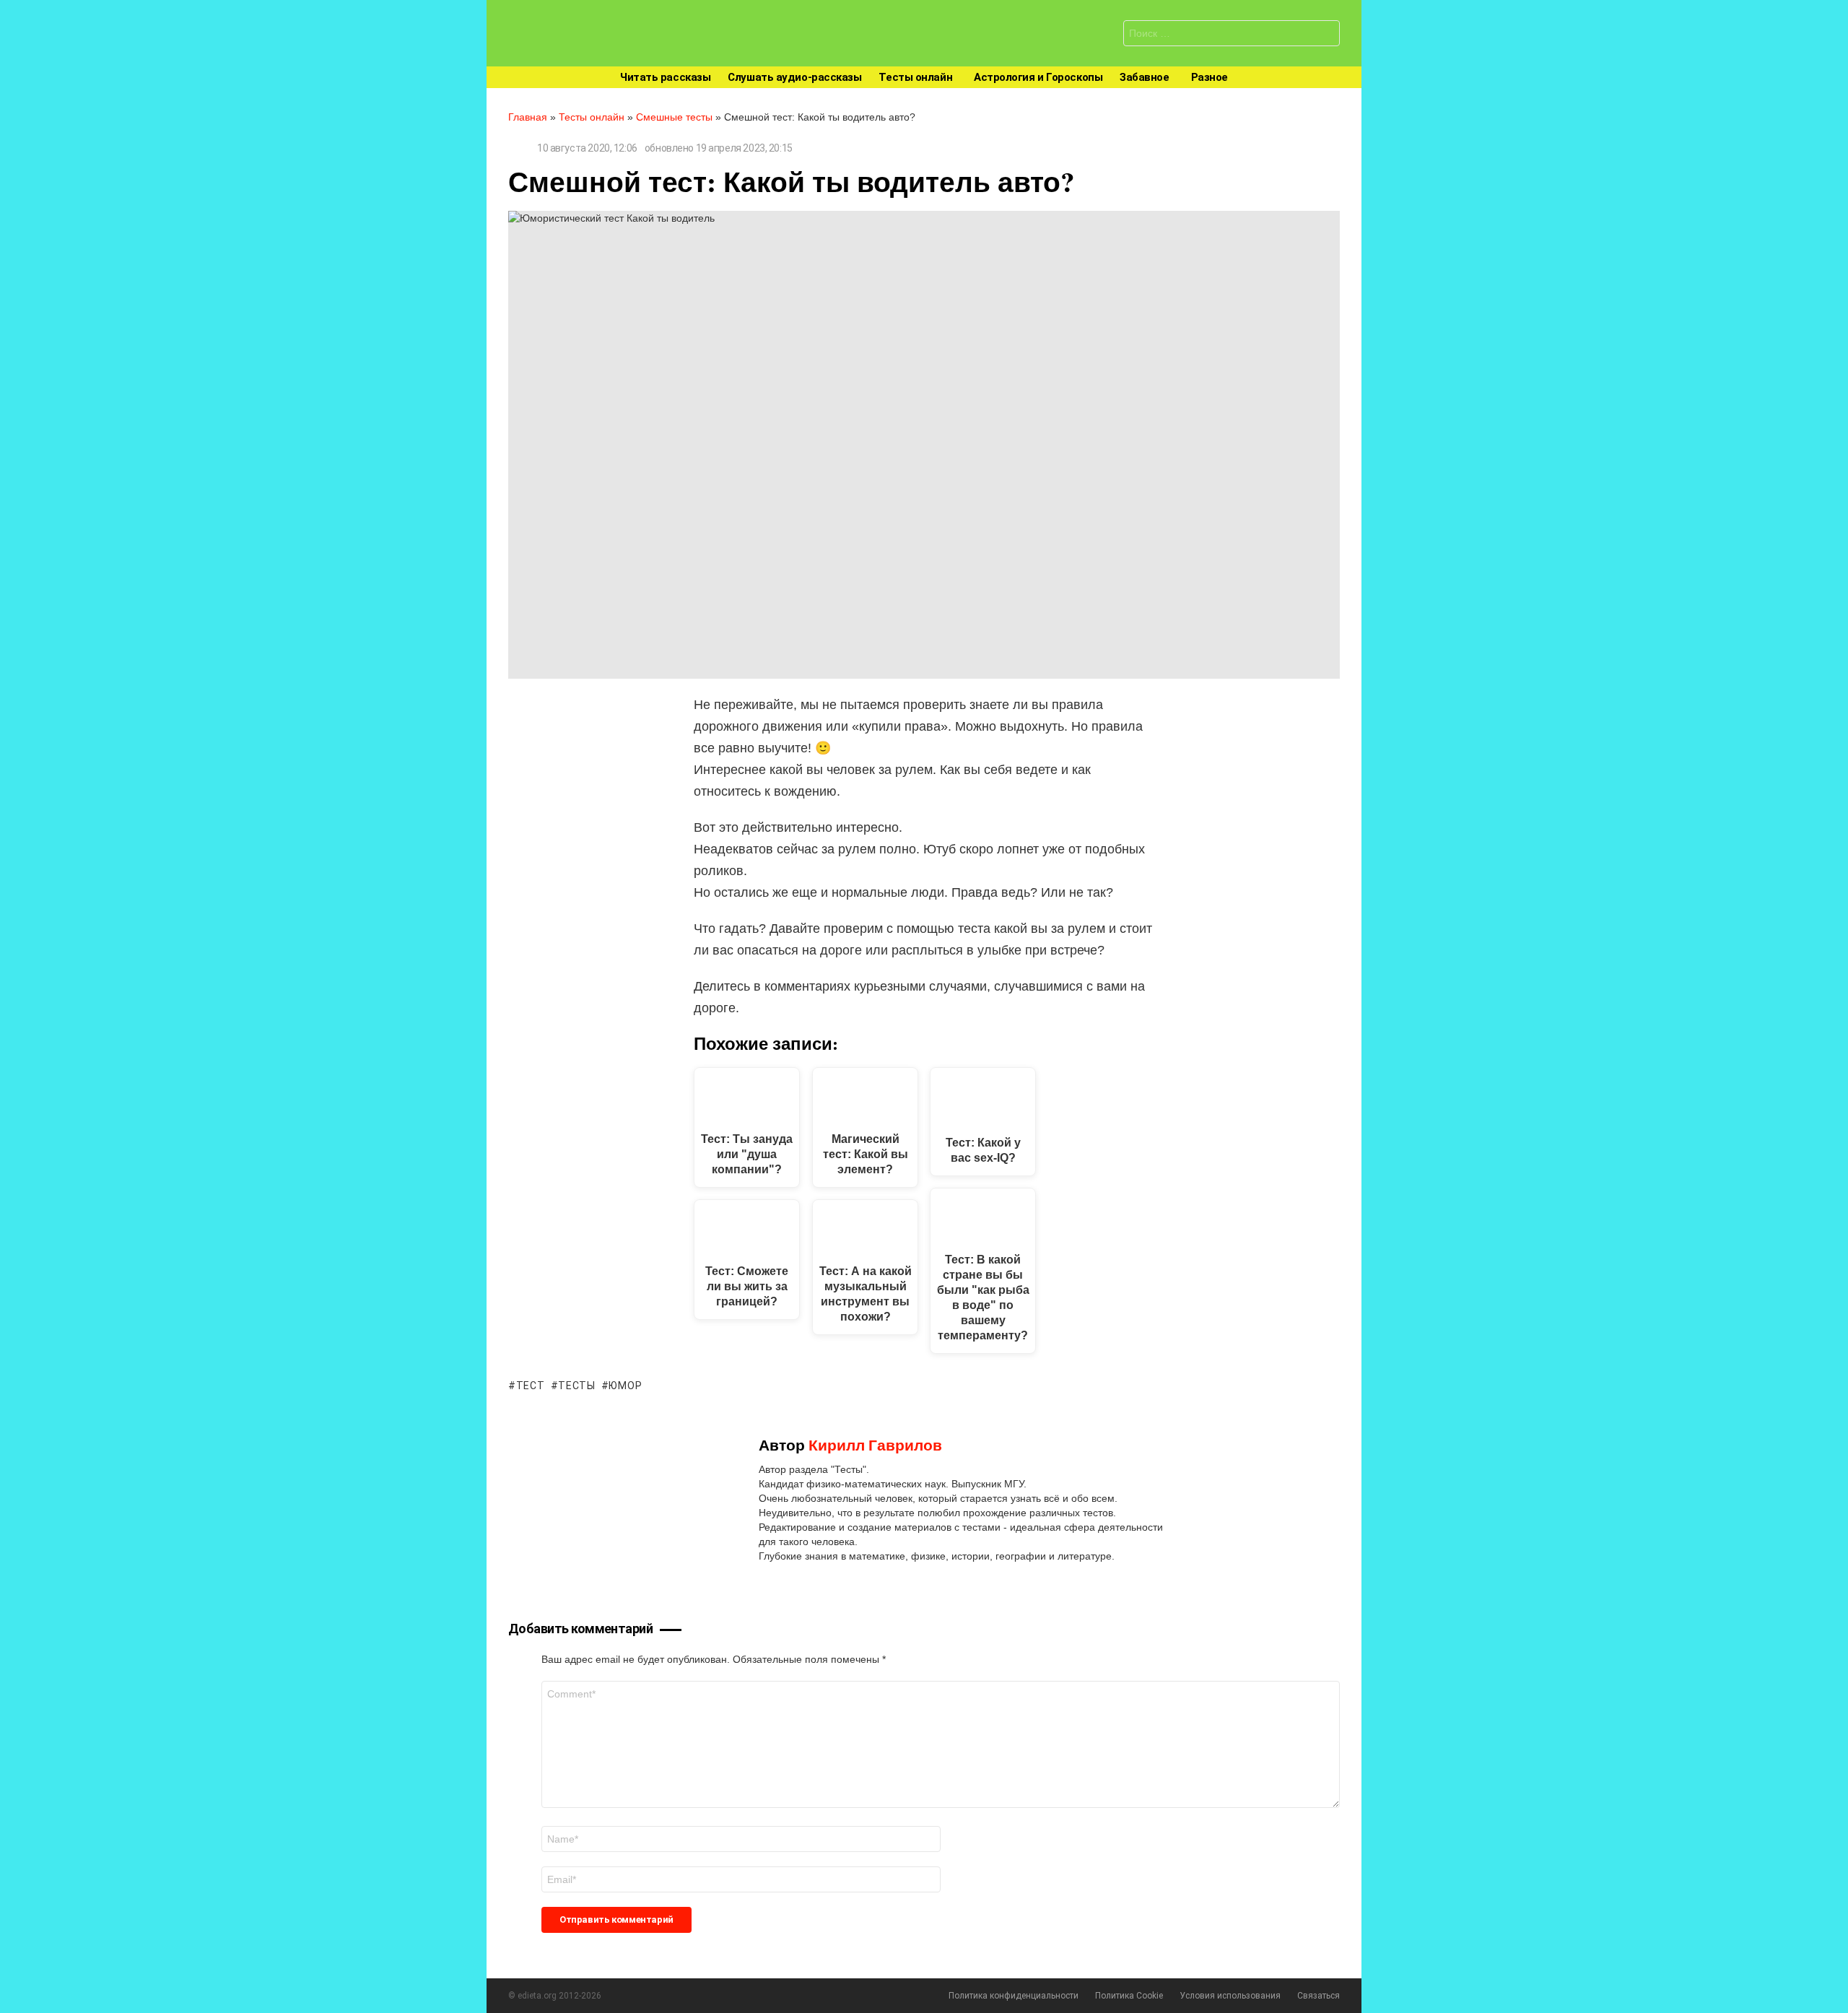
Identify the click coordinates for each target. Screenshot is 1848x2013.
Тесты (577, 1386)
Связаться (1319, 1996)
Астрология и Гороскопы (1038, 77)
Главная (528, 117)
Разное (1210, 77)
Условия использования (1230, 1996)
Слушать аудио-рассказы (794, 77)
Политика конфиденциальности (1014, 1996)
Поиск (1325, 35)
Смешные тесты (674, 117)
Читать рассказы (665, 77)
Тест (531, 1386)
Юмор (625, 1386)
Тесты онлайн (915, 77)
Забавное (1144, 77)
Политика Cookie (1129, 1996)
